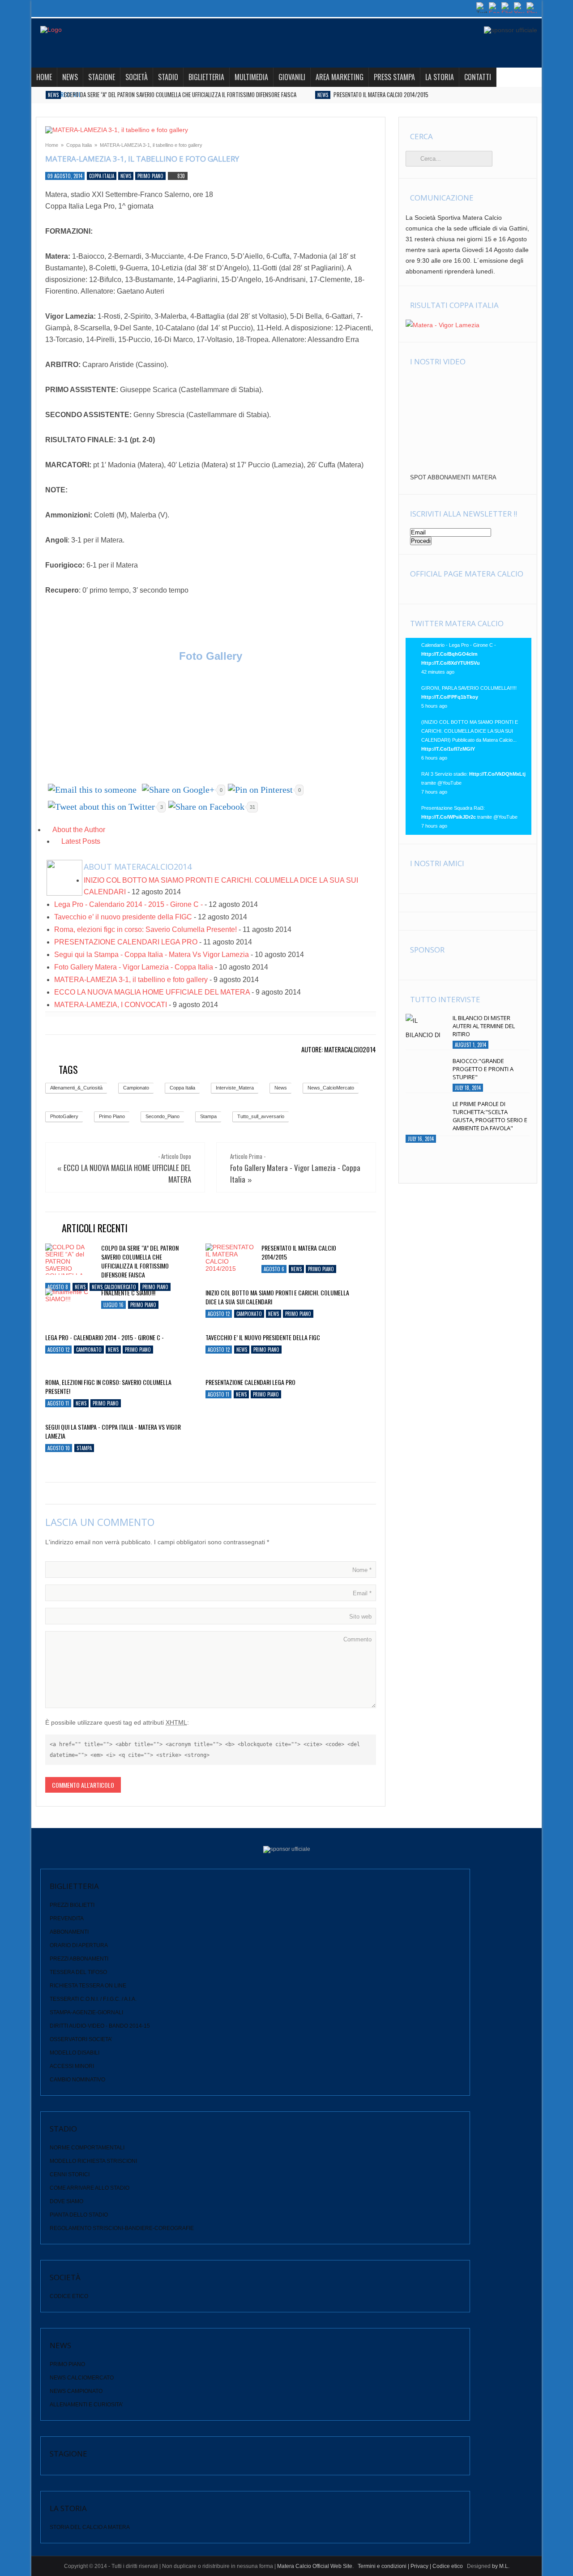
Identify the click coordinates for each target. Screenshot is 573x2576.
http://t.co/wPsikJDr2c (449, 817)
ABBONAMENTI (69, 1932)
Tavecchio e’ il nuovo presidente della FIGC (123, 917)
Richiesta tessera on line (88, 1986)
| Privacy (418, 2566)
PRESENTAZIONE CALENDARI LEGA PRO (126, 942)
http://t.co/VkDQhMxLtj (497, 774)
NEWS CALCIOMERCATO (82, 2378)
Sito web (360, 1617)
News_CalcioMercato (331, 1088)
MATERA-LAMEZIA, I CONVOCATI (111, 1005)
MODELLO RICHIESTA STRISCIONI (93, 2161)
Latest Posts (80, 841)
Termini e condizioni (381, 2566)
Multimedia (251, 77)
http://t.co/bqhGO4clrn (449, 654)
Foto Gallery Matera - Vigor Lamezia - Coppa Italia (134, 967)
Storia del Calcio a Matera (90, 2527)
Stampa (208, 1116)
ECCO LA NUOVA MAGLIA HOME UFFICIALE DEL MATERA (152, 992)
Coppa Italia (79, 145)
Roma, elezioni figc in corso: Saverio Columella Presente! (145, 929)
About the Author (78, 830)
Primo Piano (150, 176)
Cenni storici (70, 2174)
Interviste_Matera (235, 1088)
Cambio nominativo (77, 2080)
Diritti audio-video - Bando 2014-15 (100, 2026)
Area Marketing (340, 77)
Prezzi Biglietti (72, 1905)
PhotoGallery (64, 1116)
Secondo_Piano (162, 1116)
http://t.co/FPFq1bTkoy (450, 697)
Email (362, 1593)
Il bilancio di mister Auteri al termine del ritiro (484, 1026)
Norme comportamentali (87, 2148)
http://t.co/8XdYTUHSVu (451, 663)
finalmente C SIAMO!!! (128, 1293)
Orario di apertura (79, 1945)
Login (466, 8)
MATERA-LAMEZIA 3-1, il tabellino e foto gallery (131, 980)
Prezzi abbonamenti (79, 1959)
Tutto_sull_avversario (261, 1116)
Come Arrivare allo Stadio (90, 2188)
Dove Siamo (66, 2201)
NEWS (70, 77)
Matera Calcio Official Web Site (315, 2566)
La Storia (440, 77)
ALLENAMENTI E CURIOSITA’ (86, 2405)
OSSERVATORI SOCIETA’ (81, 2039)
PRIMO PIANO (67, 2364)
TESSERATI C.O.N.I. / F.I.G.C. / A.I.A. (93, 1999)
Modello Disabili (75, 2053)
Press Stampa (394, 77)
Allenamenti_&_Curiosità (76, 1088)
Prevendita (67, 1918)
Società (137, 77)
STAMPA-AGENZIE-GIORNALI (86, 2012)
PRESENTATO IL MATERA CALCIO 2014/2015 (381, 94)
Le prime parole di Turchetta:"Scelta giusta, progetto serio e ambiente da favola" (490, 1116)
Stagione (102, 77)
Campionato (136, 1088)
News (53, 95)
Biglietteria (206, 77)
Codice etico (69, 2296)
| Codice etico (446, 2566)
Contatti (478, 77)
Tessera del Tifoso (78, 1972)
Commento (357, 1639)
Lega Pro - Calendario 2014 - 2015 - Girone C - (128, 904)
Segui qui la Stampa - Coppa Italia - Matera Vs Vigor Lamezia (152, 955)
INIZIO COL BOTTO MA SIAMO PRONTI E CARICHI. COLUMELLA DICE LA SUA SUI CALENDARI (277, 1297)
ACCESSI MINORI (72, 2066)
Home (44, 77)
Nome (362, 1570)
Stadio (168, 77)
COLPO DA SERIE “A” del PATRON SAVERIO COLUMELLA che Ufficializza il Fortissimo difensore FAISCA (180, 94)
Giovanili (292, 77)
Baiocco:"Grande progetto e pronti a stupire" (483, 1069)
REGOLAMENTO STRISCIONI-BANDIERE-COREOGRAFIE (122, 2228)
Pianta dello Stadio (79, 2215)
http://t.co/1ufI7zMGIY (448, 749)
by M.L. (501, 2566)
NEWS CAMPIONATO (76, 2391)
